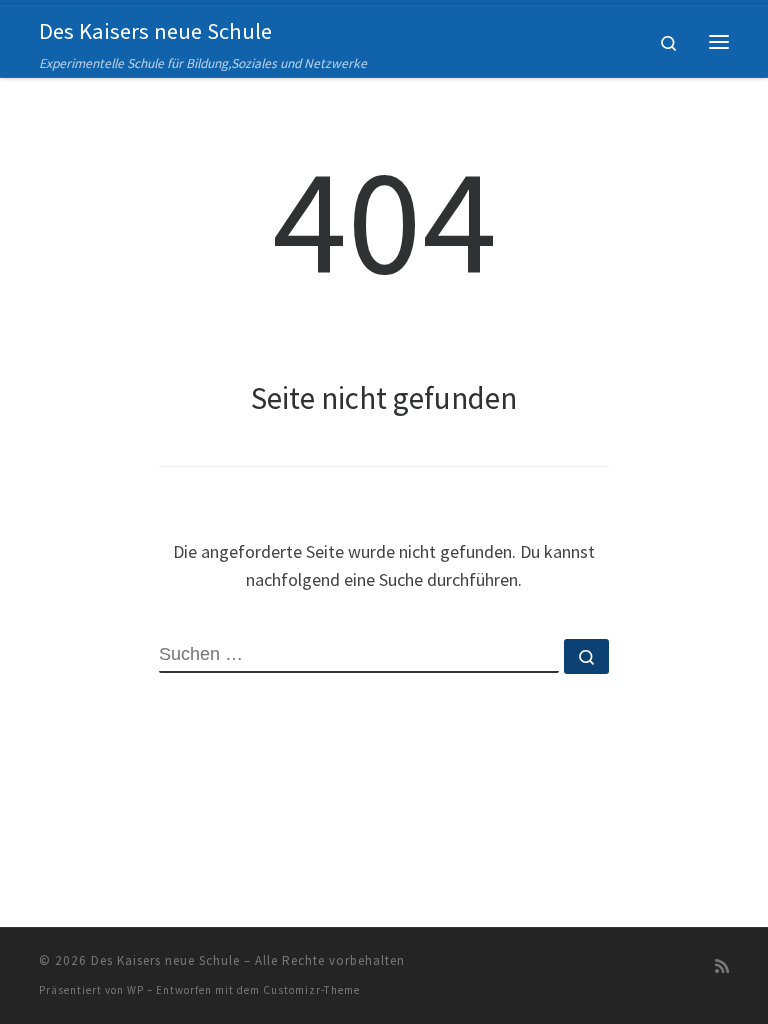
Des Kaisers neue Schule (165, 960)
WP (135, 990)
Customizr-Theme (311, 990)
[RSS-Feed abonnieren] (722, 966)
